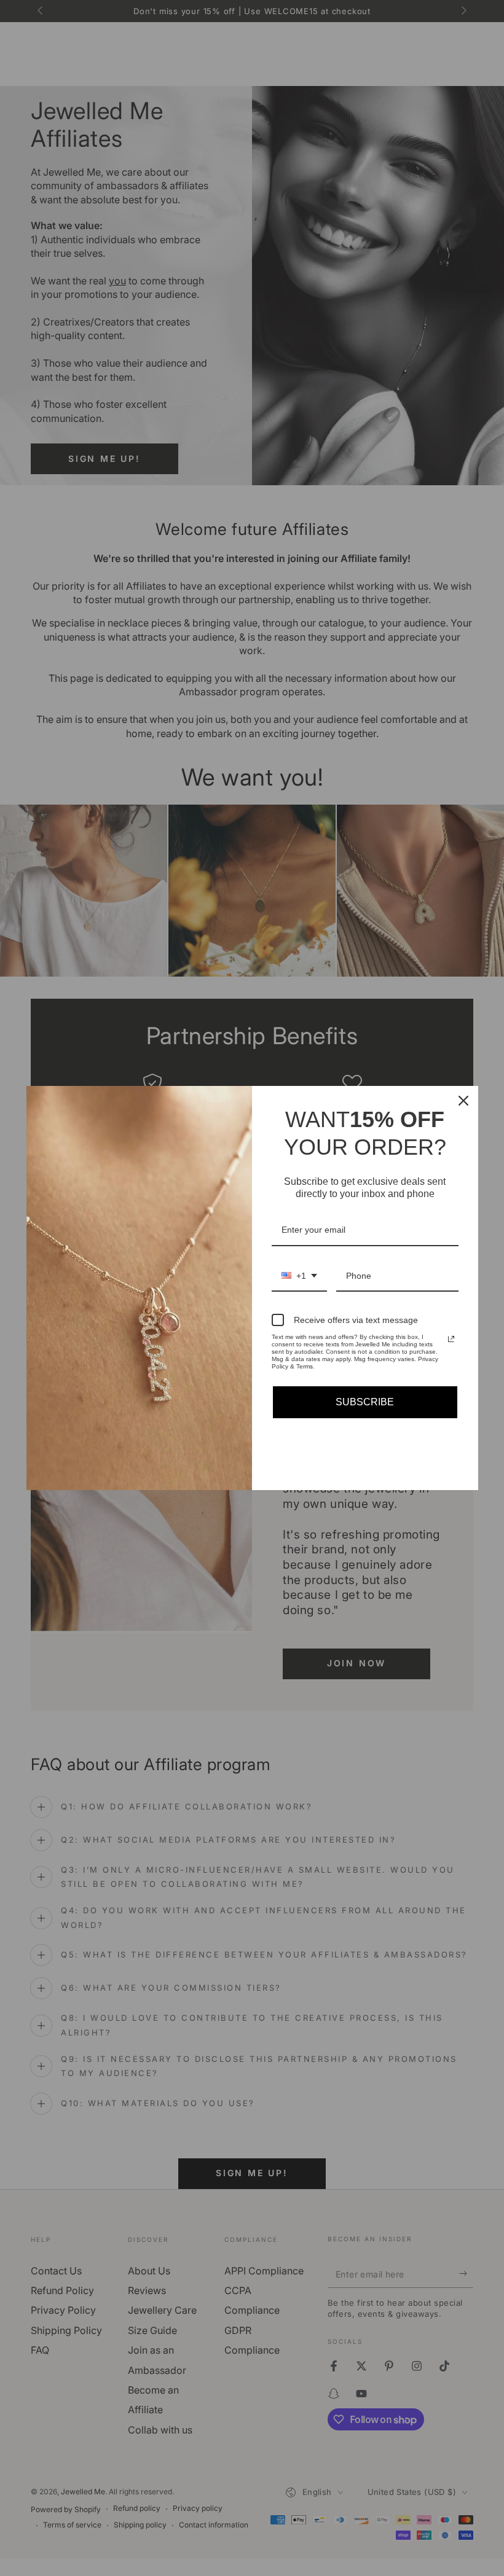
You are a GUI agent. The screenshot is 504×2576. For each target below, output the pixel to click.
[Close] (463, 1101)
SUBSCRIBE (365, 1402)
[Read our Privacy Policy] (451, 1339)
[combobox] (299, 1277)
